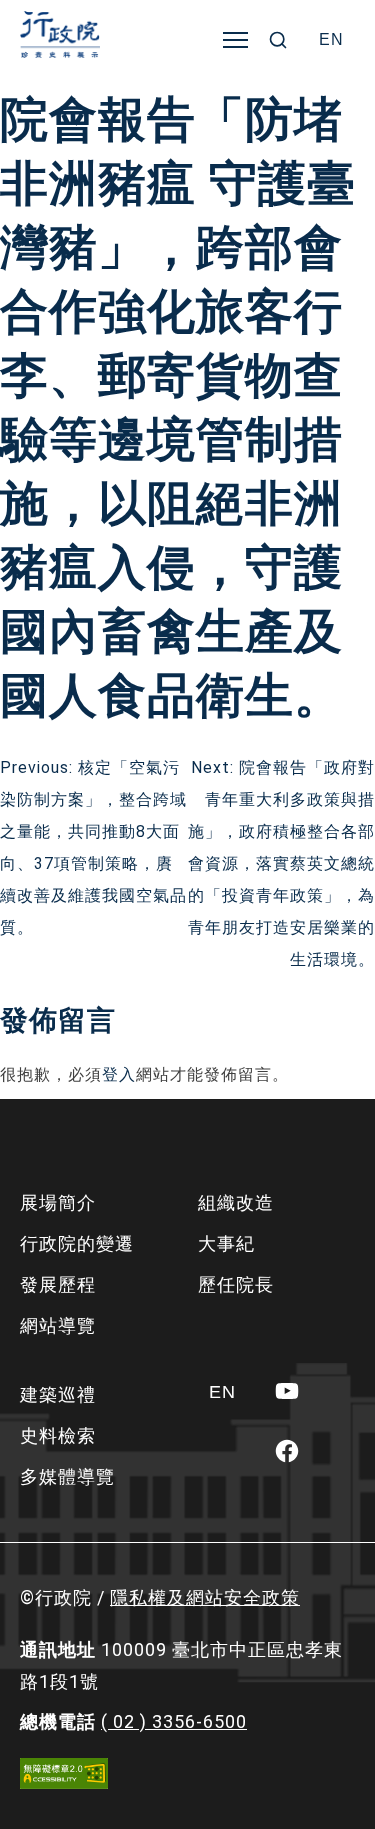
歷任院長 (236, 1284)
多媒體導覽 (67, 1476)
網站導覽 (58, 1325)
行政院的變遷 (77, 1243)
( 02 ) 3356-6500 (174, 1721)
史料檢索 (58, 1435)
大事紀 (226, 1243)
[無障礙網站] (64, 1773)
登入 (119, 1074)
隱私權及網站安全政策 (205, 1597)
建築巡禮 (58, 1394)
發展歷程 (58, 1284)
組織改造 (236, 1202)
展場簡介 (58, 1202)
